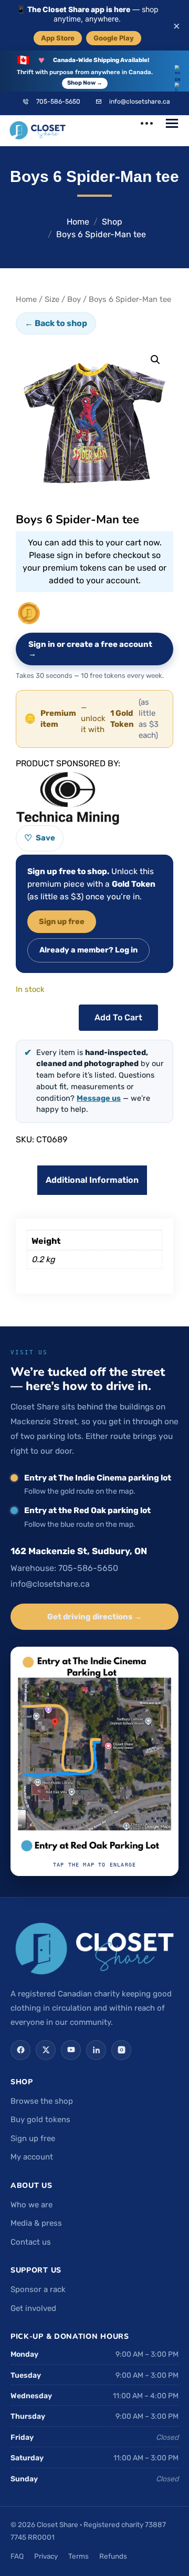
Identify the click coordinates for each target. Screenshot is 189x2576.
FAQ (17, 2556)
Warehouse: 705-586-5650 (64, 1568)
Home (78, 222)
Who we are (31, 2205)
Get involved (33, 2308)
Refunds (113, 2556)
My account (32, 2157)
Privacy (46, 2556)
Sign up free (62, 921)
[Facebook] (20, 2050)
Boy (74, 299)
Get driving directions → (94, 1617)
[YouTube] (71, 2050)
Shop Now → (85, 83)
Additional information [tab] (92, 1180)
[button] (155, 360)
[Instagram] (121, 2050)
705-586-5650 (58, 102)
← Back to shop (56, 323)
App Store (58, 38)
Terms (78, 2556)
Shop (112, 222)
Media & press (36, 2223)
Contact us (31, 2242)
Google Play (114, 38)
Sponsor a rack (38, 2289)
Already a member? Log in (88, 950)
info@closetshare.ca (140, 102)
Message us (99, 1098)
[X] (46, 2050)
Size (52, 299)
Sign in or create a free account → (90, 649)
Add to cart (118, 1017)
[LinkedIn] (96, 2050)
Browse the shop (42, 2101)
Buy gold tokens (40, 2119)
